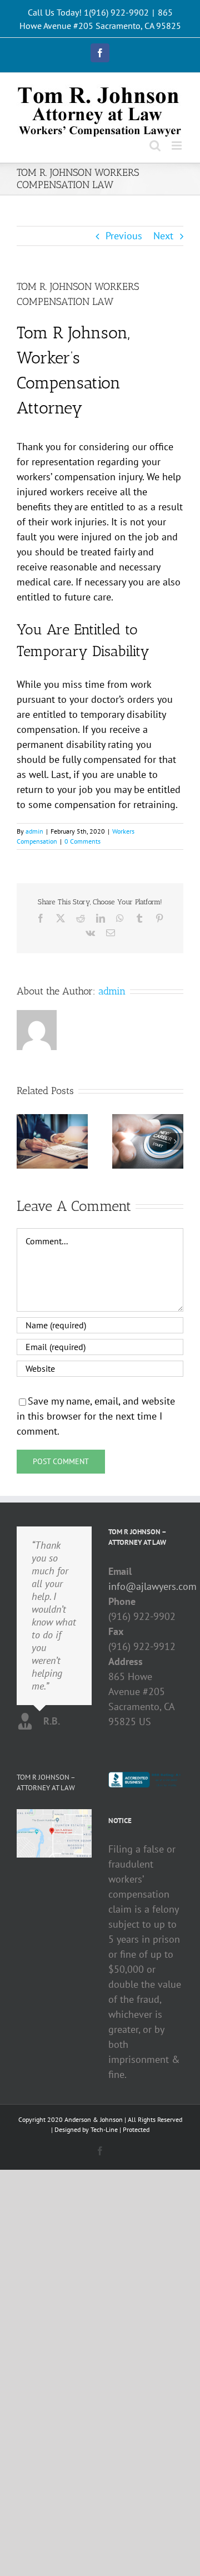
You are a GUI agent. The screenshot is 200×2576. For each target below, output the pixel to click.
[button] (25, 1141)
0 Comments (82, 841)
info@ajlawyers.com (146, 1586)
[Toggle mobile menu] (177, 146)
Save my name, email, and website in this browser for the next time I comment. (96, 1416)
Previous (124, 236)
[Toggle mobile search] (155, 146)
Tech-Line (104, 2129)
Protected (136, 2129)
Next (163, 236)
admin (34, 831)
